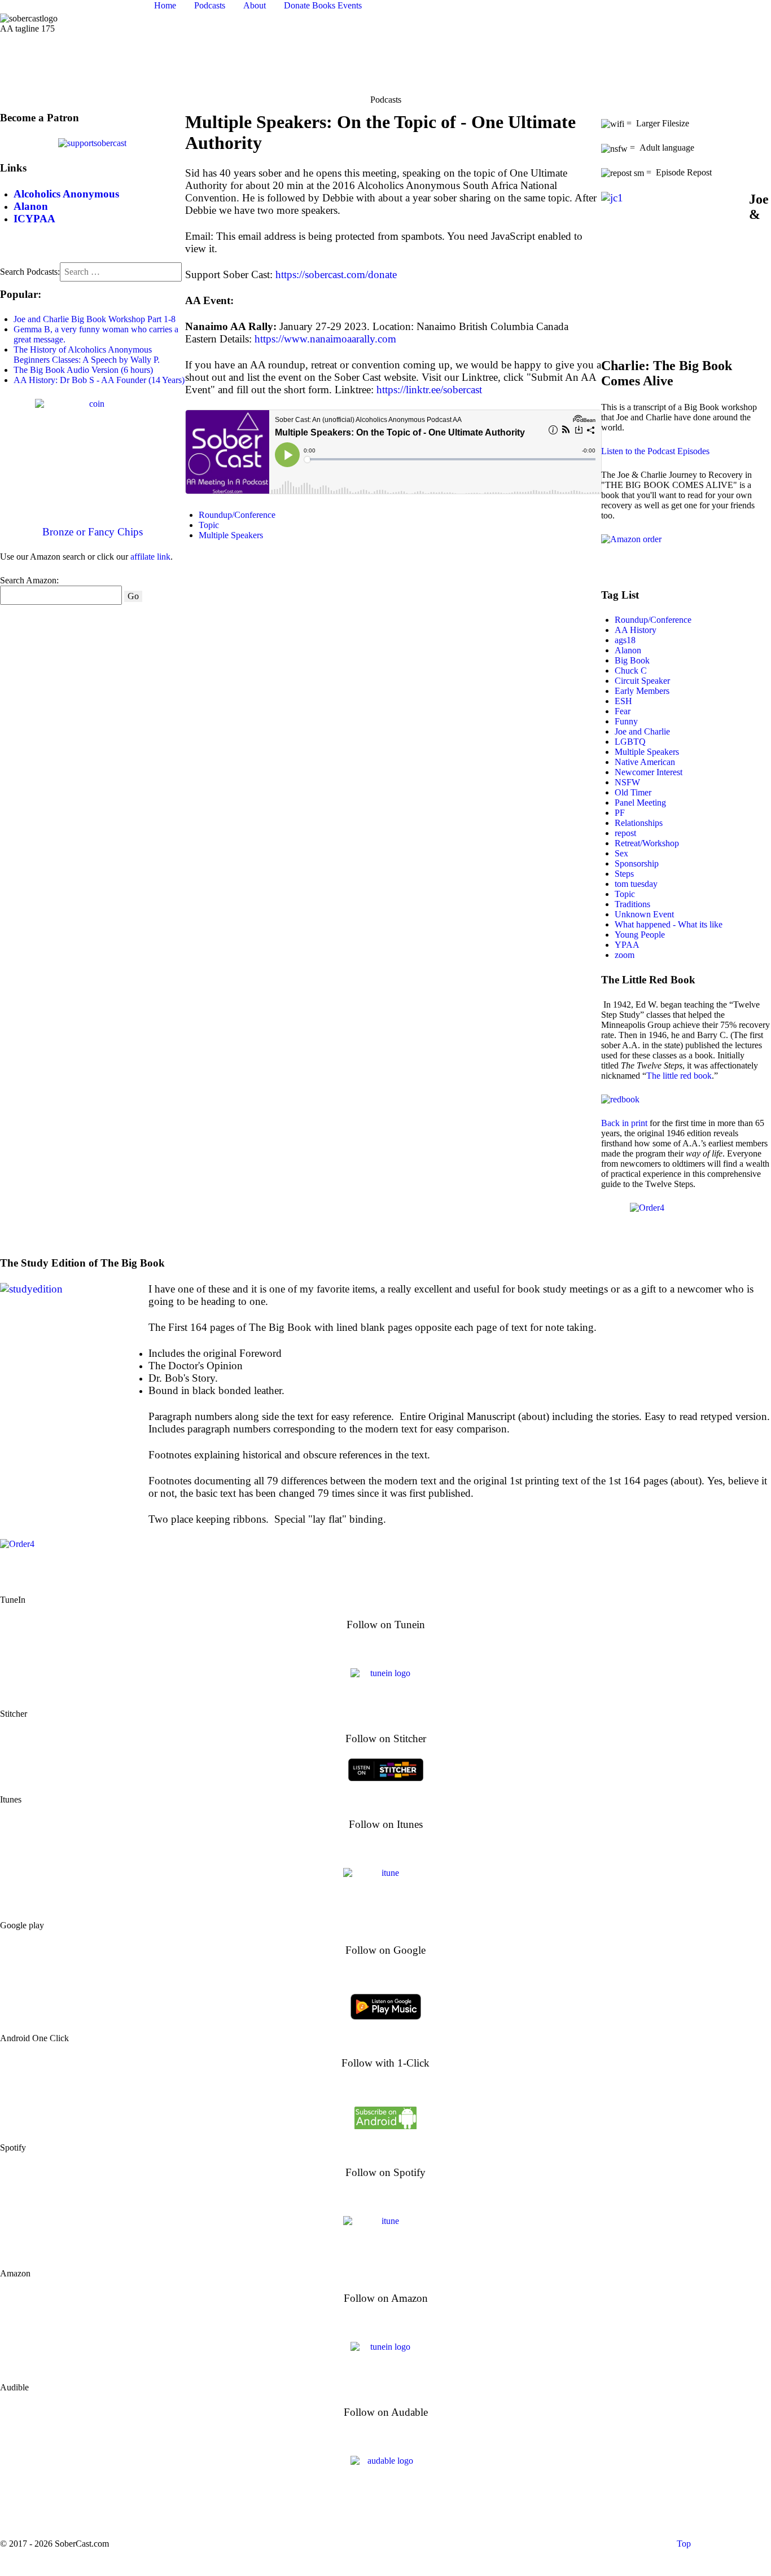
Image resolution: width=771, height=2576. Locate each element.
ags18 (625, 640)
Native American (645, 762)
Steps (624, 874)
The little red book (679, 1076)
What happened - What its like (669, 924)
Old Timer (633, 792)
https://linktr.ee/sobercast (429, 390)
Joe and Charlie (642, 731)
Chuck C (631, 671)
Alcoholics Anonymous (460, 2557)
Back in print (624, 1123)
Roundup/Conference (237, 515)
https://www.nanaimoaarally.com (325, 339)
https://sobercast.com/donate (336, 274)
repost (625, 833)
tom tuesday (636, 884)
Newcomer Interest (649, 772)
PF (620, 813)
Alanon (628, 650)
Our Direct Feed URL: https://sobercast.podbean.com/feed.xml (386, 2517)
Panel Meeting (640, 803)
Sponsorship (637, 863)
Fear (623, 711)
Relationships (639, 823)
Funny (626, 721)
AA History (636, 630)
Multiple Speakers (231, 535)
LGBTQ (630, 742)
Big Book (632, 660)
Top (683, 2544)
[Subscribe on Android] (385, 2116)
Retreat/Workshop (647, 843)
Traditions (632, 904)
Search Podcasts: (30, 272)
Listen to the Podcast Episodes (655, 451)
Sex (621, 853)
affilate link (150, 557)
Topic (209, 525)
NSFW (627, 782)
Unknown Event (644, 914)
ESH (623, 701)
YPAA (627, 945)
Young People (640, 935)
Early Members (642, 691)
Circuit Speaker (642, 681)
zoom (625, 955)
